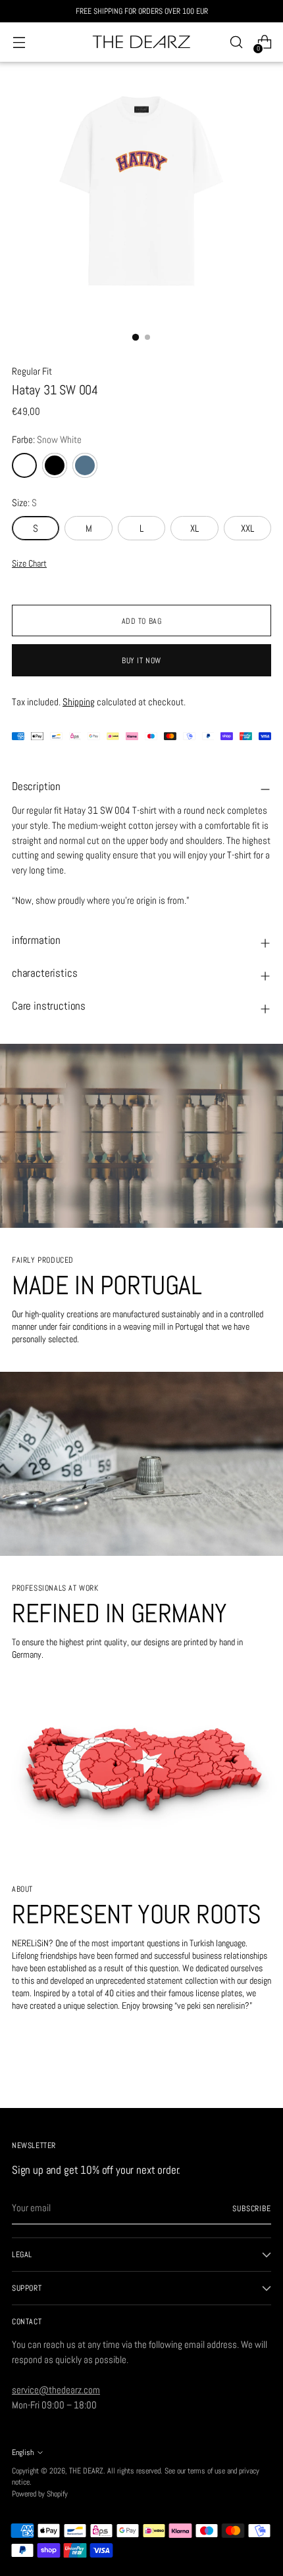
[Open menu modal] (19, 42)
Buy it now (141, 660)
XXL (247, 528)
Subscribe (252, 2208)
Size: (24, 503)
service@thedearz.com (56, 2390)
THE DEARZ (86, 2471)
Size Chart (29, 564)
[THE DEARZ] (141, 42)
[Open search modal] (236, 42)
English (23, 2452)
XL (194, 528)
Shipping (79, 702)
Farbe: (47, 439)
